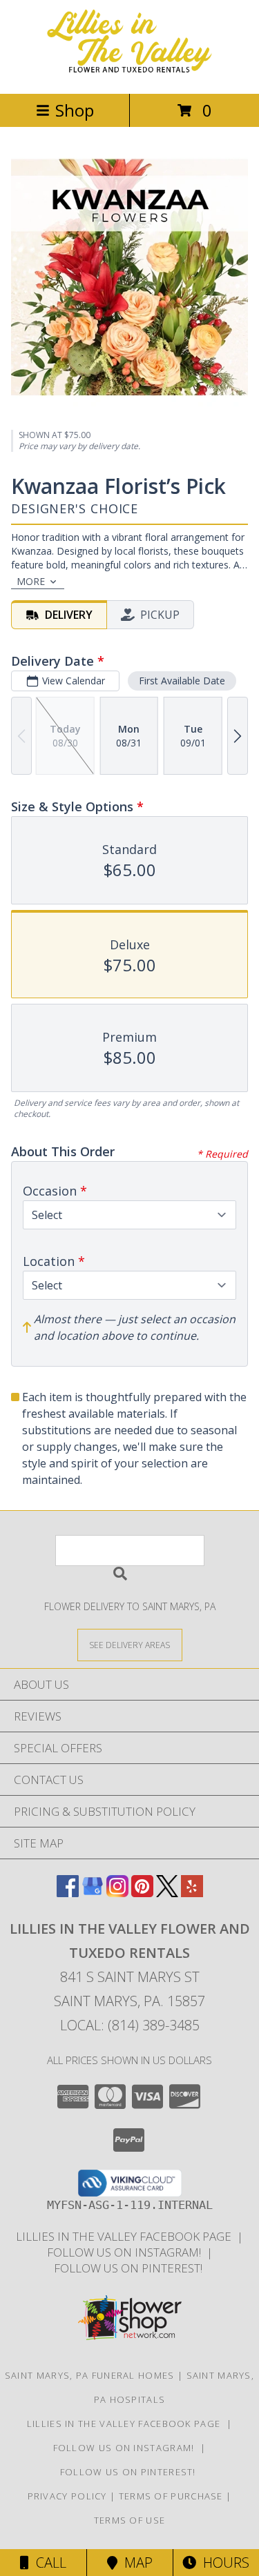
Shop (75, 110)
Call (48, 2563)
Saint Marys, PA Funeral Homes (90, 2375)
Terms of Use (130, 2520)
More (31, 581)
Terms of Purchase (171, 2496)
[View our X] (167, 1893)
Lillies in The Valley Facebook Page (126, 2236)
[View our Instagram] (117, 1893)
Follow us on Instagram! (127, 2252)
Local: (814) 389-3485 (130, 2025)
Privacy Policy (67, 2496)
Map (135, 2563)
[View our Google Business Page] (93, 1893)
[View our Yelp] (192, 1893)
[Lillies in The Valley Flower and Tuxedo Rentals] (130, 73)
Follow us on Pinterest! (129, 2268)
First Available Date (182, 681)
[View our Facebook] (68, 1893)
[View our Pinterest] (142, 1893)
